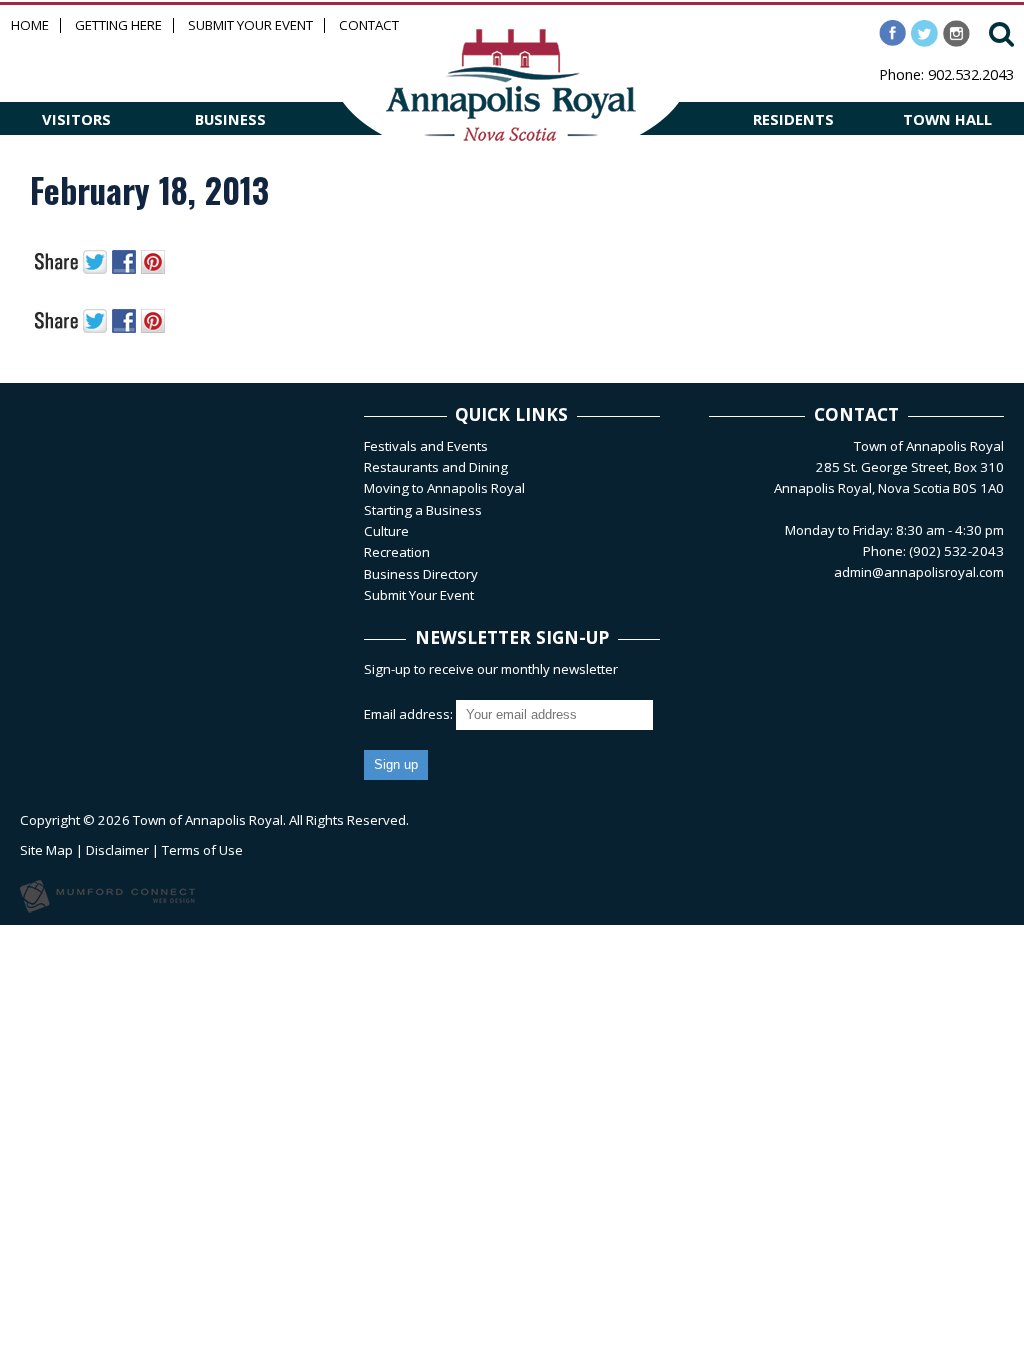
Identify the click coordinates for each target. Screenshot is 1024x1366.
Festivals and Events (426, 446)
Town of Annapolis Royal (208, 820)
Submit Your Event (250, 25)
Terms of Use (202, 850)
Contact (369, 25)
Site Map (46, 850)
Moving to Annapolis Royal (444, 488)
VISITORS (76, 119)
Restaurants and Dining (436, 467)
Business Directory (421, 574)
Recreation (397, 552)
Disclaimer (117, 850)
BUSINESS (230, 119)
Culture (386, 531)
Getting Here (118, 25)
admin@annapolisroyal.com (919, 572)
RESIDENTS (793, 119)
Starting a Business (423, 510)
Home (30, 25)
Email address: (410, 714)
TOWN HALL (947, 119)
